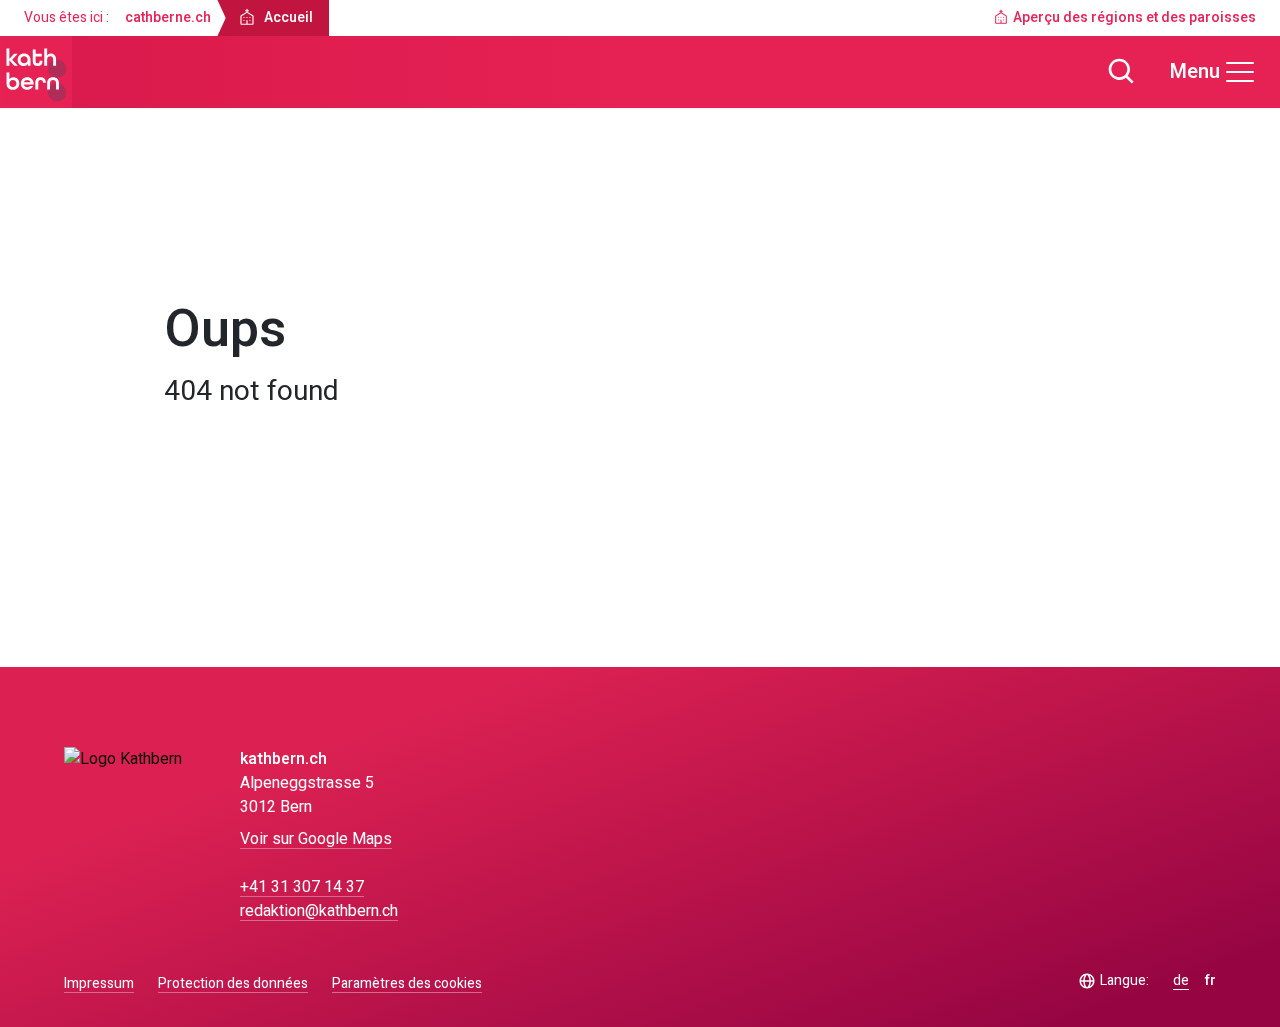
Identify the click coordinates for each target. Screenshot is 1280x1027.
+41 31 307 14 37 (302, 887)
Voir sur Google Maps (316, 839)
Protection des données (233, 983)
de (1181, 981)
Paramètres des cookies (407, 984)
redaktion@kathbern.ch (319, 911)
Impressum (99, 983)
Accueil (207, 246)
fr (1210, 981)
